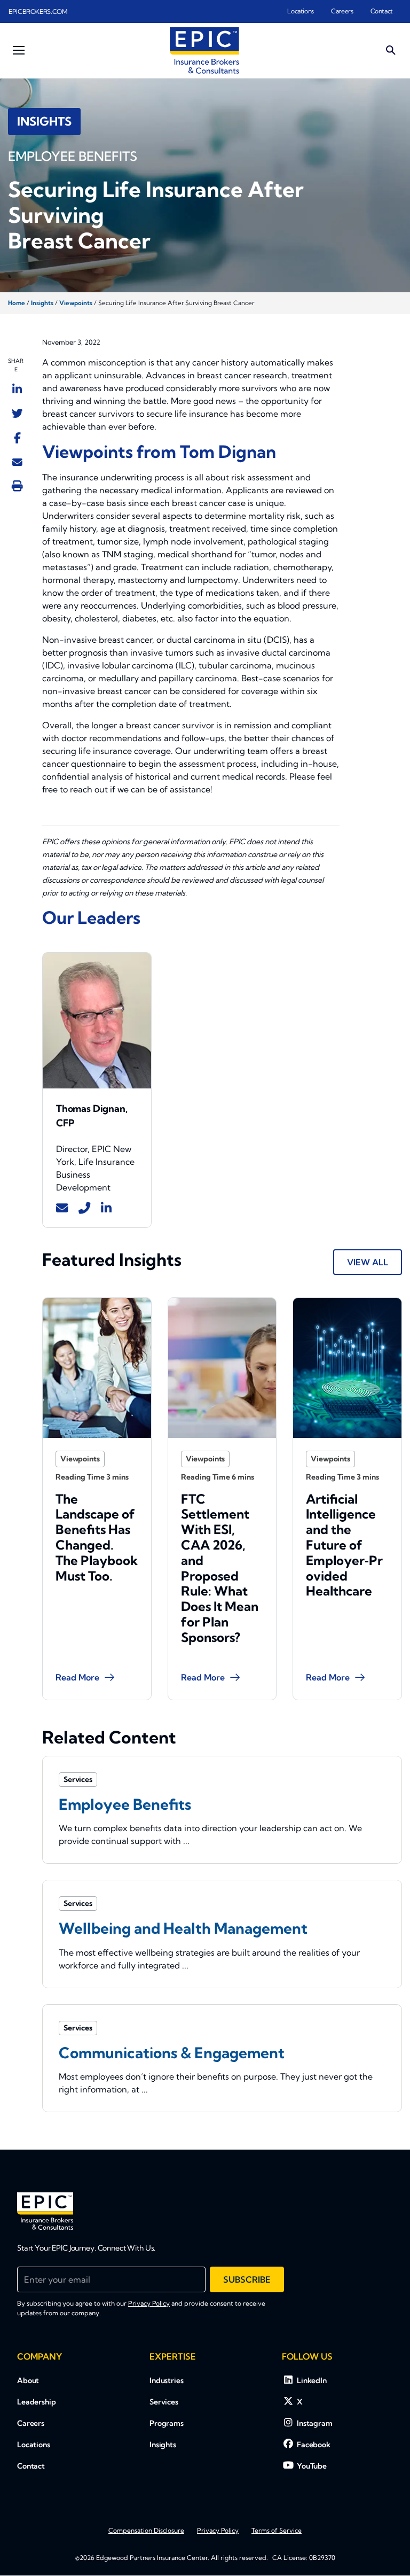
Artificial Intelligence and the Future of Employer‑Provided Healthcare (344, 1545)
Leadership (37, 2402)
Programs (167, 2423)
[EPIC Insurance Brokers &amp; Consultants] (45, 2211)
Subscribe (247, 2279)
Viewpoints (76, 303)
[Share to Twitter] (17, 413)
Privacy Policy (149, 2303)
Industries (167, 2380)
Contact (382, 11)
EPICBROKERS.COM (38, 11)
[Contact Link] (62, 1208)
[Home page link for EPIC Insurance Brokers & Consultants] (204, 50)
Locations (301, 11)
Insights (42, 303)
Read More (77, 1677)
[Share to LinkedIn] (17, 389)
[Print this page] (17, 486)
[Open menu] (19, 50)
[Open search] (391, 50)
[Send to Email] (17, 462)
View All (368, 1262)
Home (17, 303)
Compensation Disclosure (146, 2530)
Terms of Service (277, 2530)
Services (164, 2402)
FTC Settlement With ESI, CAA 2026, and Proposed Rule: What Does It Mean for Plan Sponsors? (220, 1568)
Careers (342, 11)
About (28, 2380)
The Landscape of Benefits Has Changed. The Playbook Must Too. (97, 1537)
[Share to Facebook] (17, 438)
